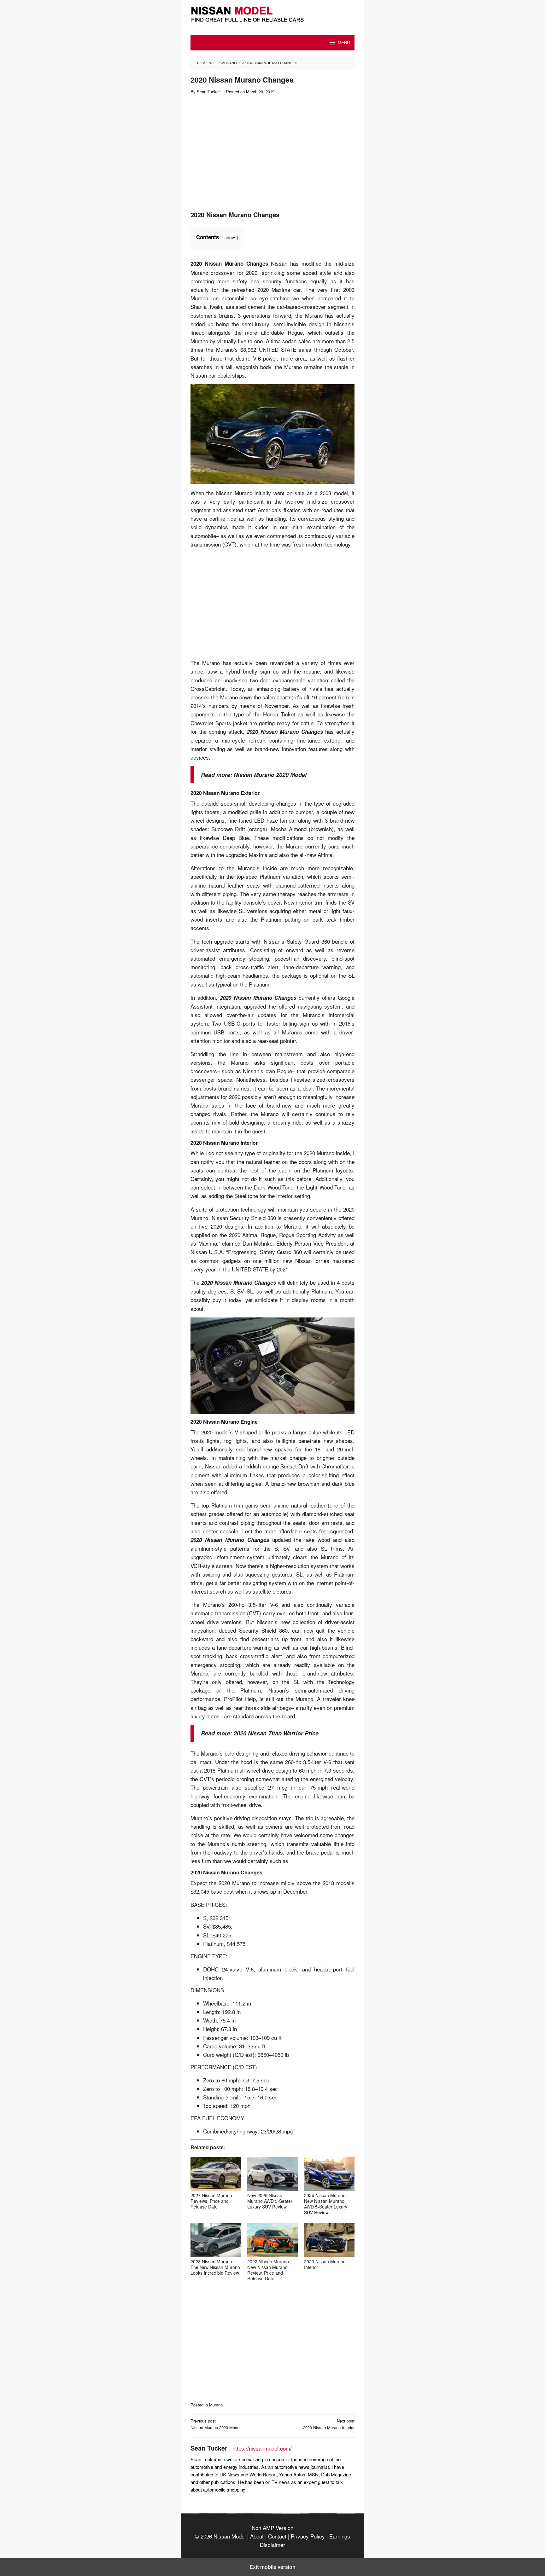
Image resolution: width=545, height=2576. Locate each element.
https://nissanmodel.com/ (262, 2448)
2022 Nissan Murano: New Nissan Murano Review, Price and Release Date (269, 2270)
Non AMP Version (272, 2528)
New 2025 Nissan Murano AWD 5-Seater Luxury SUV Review (270, 2201)
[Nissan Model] (272, 13)
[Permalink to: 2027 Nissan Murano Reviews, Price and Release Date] (216, 2174)
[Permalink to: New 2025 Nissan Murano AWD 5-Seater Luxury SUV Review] (272, 2174)
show (230, 237)
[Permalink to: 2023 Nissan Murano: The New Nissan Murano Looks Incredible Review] (216, 2240)
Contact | (278, 2536)
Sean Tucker (209, 2448)
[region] (245, 156)
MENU (344, 42)
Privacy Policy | (308, 2536)
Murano (216, 2405)
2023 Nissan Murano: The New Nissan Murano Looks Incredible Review (215, 2267)
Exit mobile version (273, 2567)
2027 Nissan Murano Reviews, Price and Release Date (211, 2201)
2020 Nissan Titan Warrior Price (276, 1733)
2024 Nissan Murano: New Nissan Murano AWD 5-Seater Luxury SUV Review (326, 2204)
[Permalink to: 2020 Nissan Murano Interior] (329, 2240)
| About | (257, 2536)
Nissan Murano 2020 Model (270, 775)
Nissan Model (230, 2536)
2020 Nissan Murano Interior (325, 2264)
